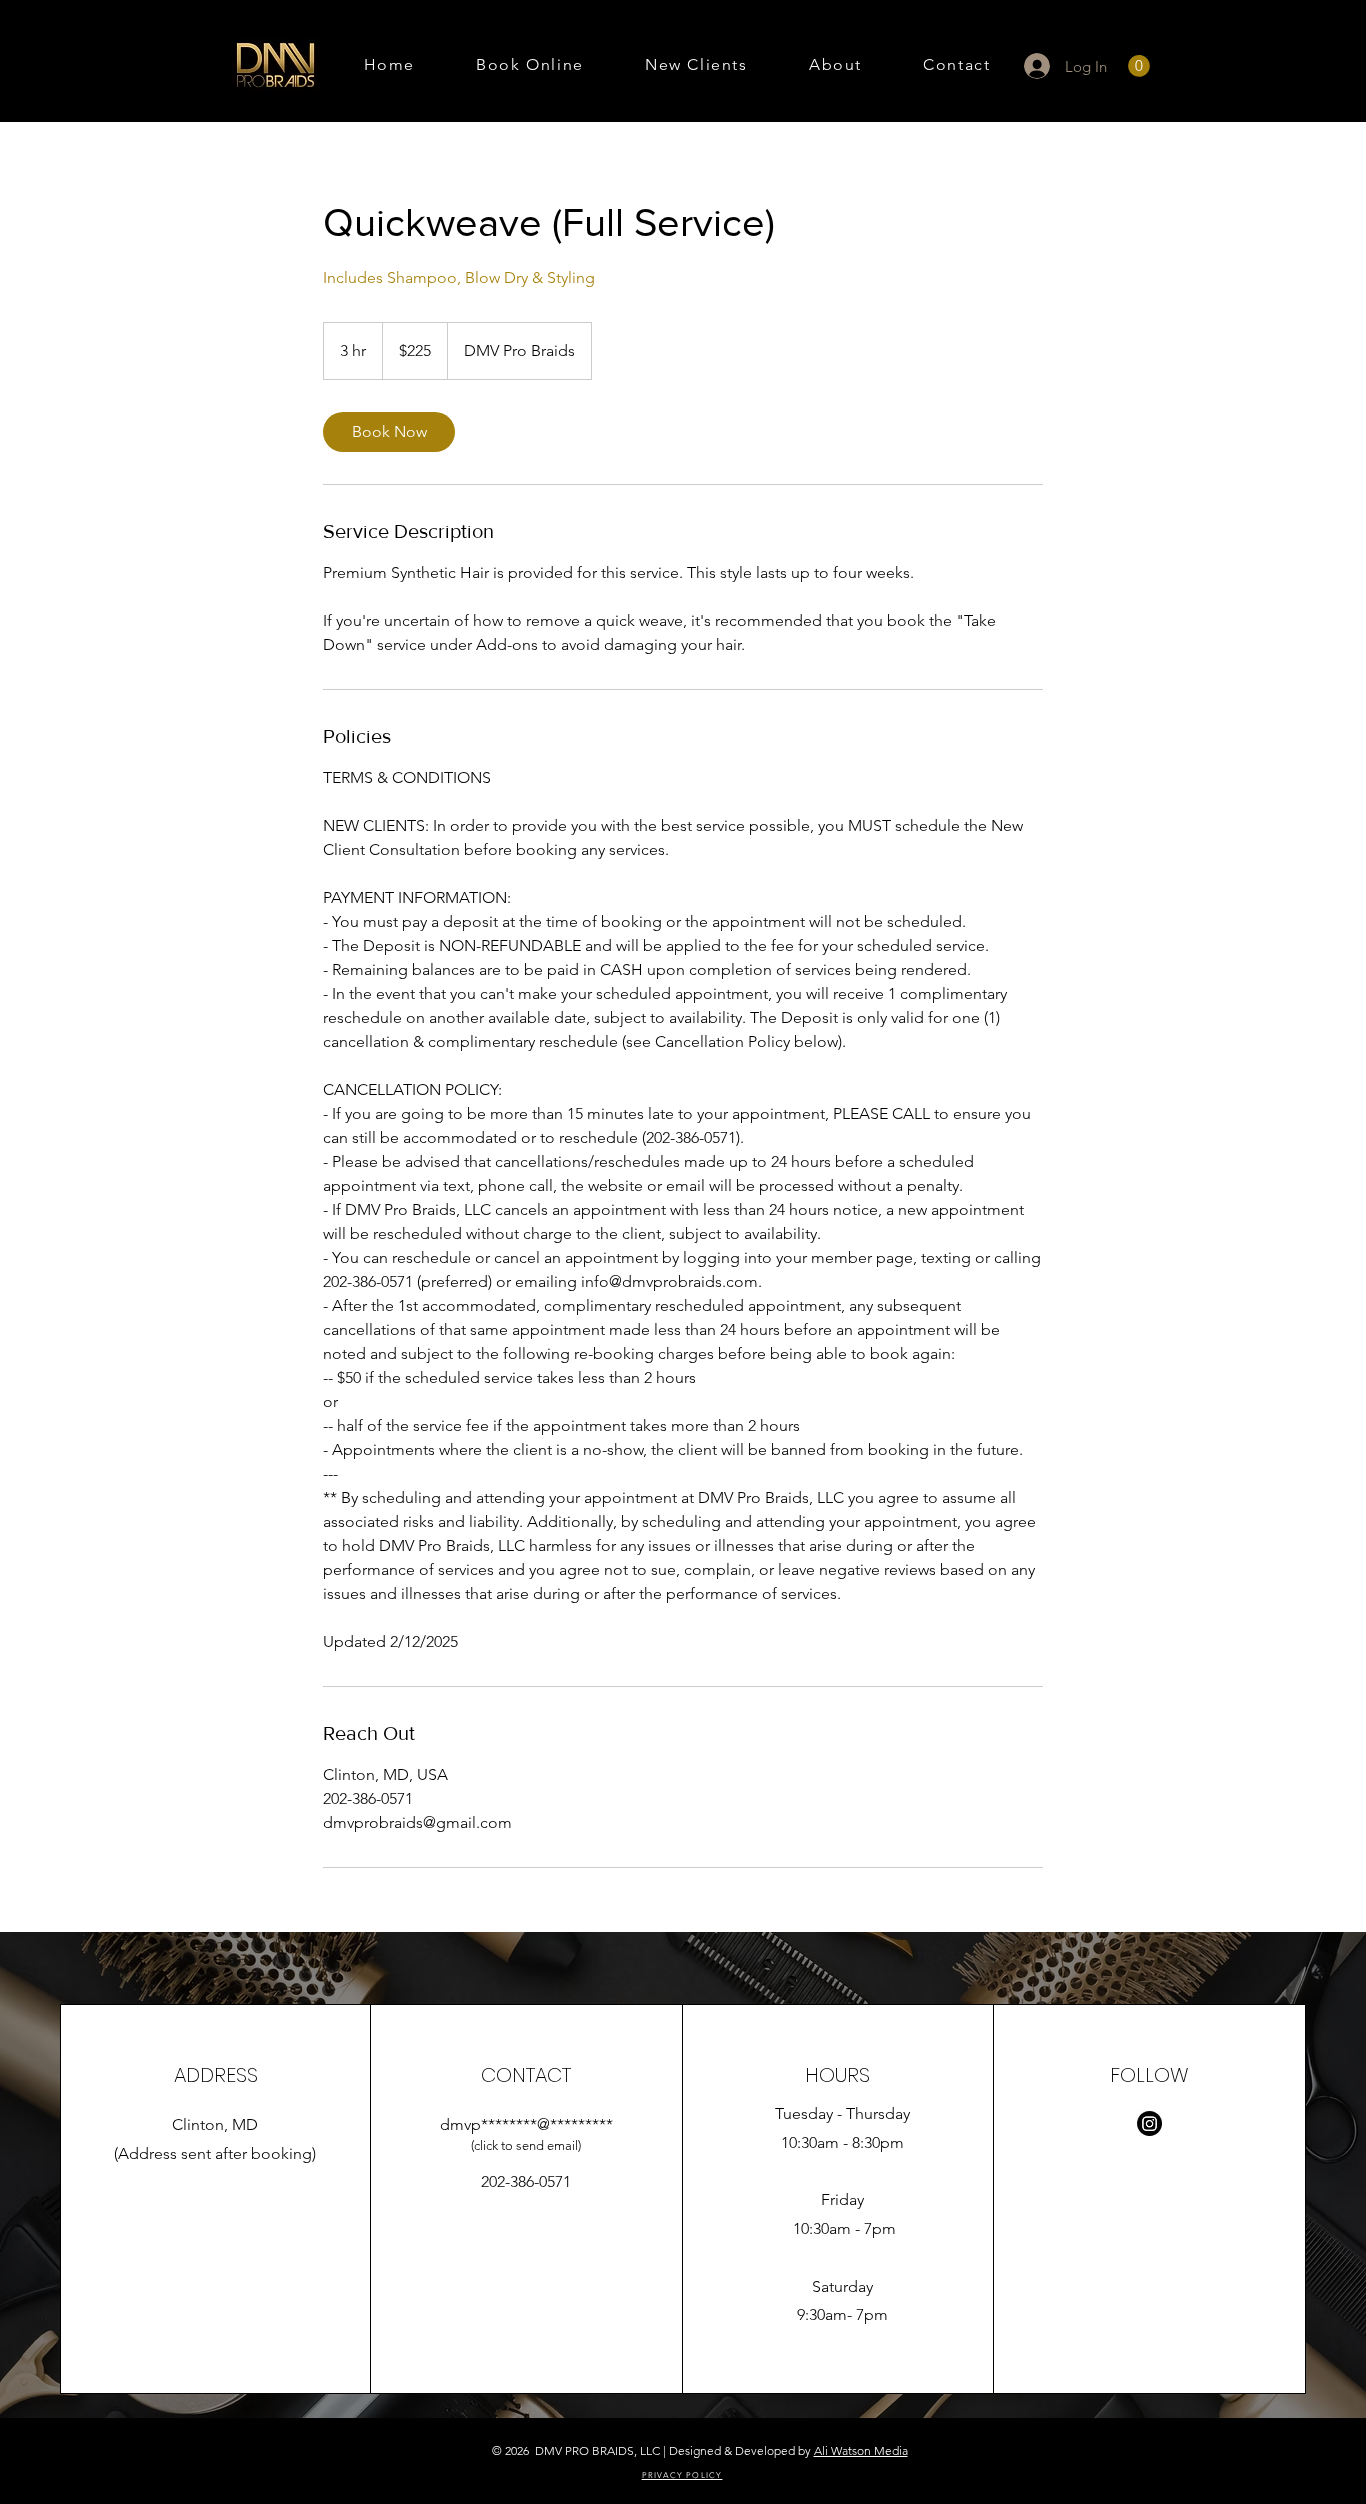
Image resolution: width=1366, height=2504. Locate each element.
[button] (1139, 66)
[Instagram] (1149, 2123)
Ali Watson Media (861, 2450)
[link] (389, 432)
